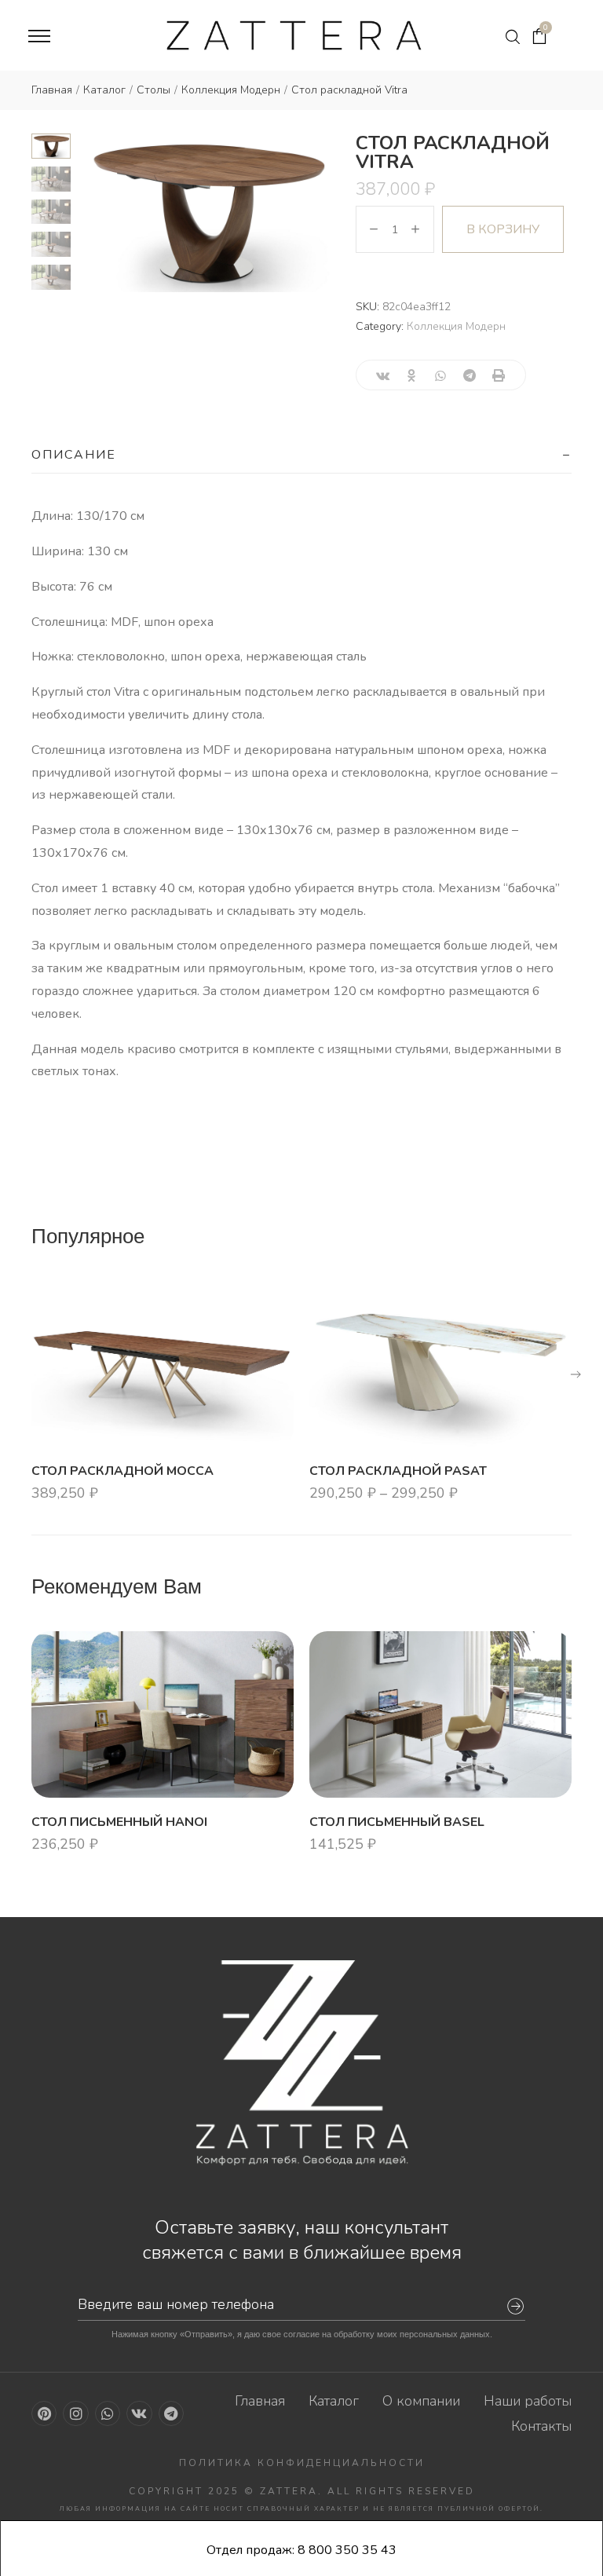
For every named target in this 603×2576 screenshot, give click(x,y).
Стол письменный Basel (397, 1821)
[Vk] (139, 2413)
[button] (576, 1374)
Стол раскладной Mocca (122, 1471)
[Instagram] (75, 2413)
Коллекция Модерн (456, 326)
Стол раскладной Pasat (398, 1471)
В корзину (503, 229)
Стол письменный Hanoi (119, 1821)
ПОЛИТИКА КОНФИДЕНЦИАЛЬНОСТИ (302, 2463)
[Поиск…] (513, 37)
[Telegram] (171, 2413)
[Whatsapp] (108, 2413)
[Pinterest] (44, 2413)
